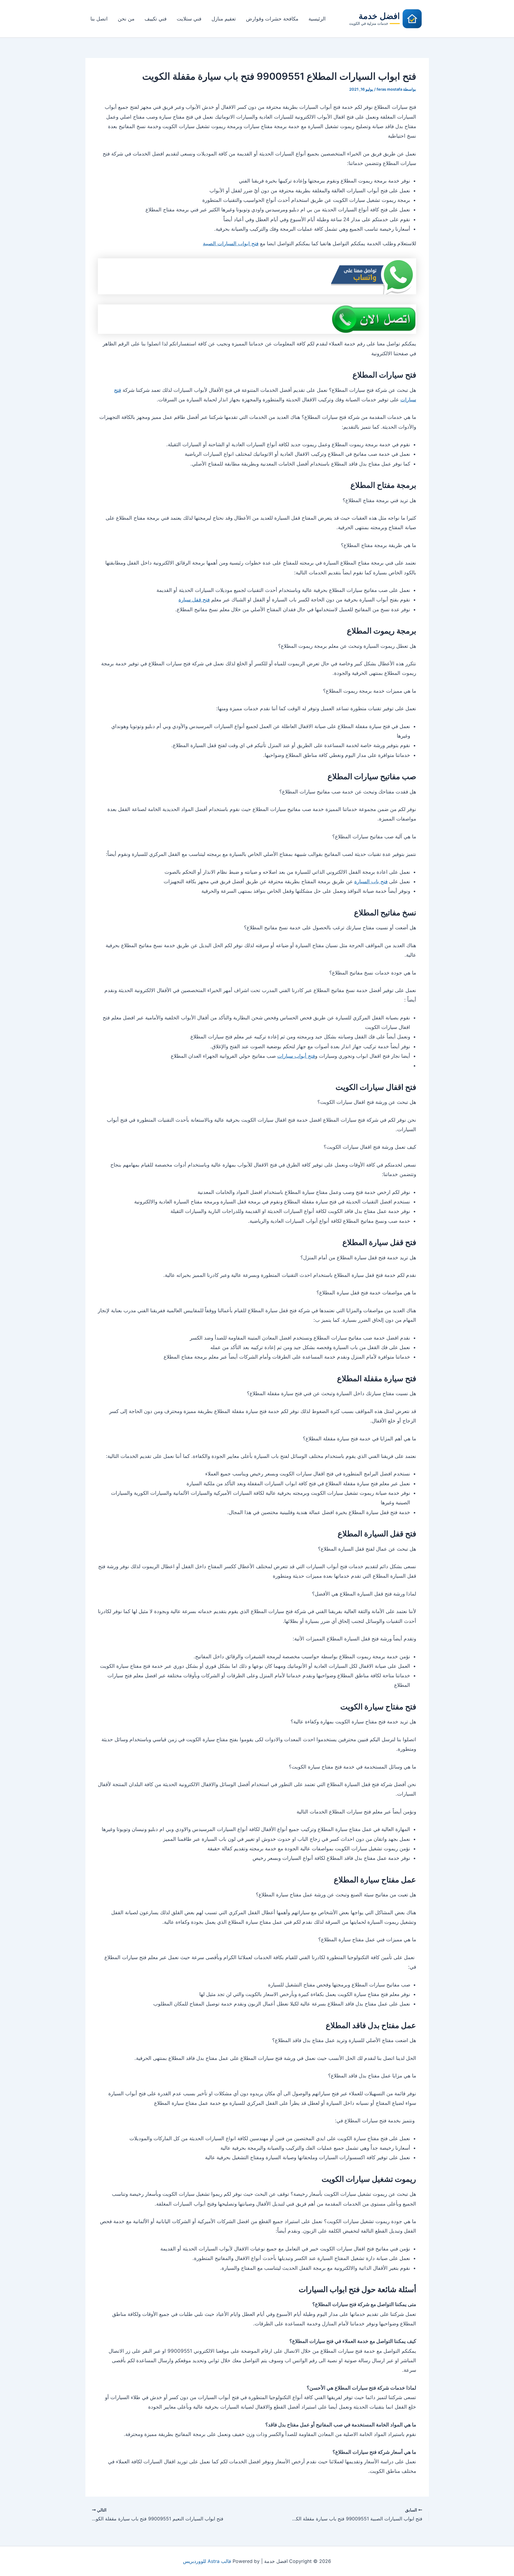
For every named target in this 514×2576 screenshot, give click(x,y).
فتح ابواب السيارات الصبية (231, 243)
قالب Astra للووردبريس (207, 2561)
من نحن (126, 19)
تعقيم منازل (224, 19)
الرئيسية (317, 19)
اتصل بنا (99, 19)
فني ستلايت (189, 19)
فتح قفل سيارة (194, 600)
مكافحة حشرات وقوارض (272, 19)
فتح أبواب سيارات (296, 1056)
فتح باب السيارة (371, 881)
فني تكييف (156, 19)
